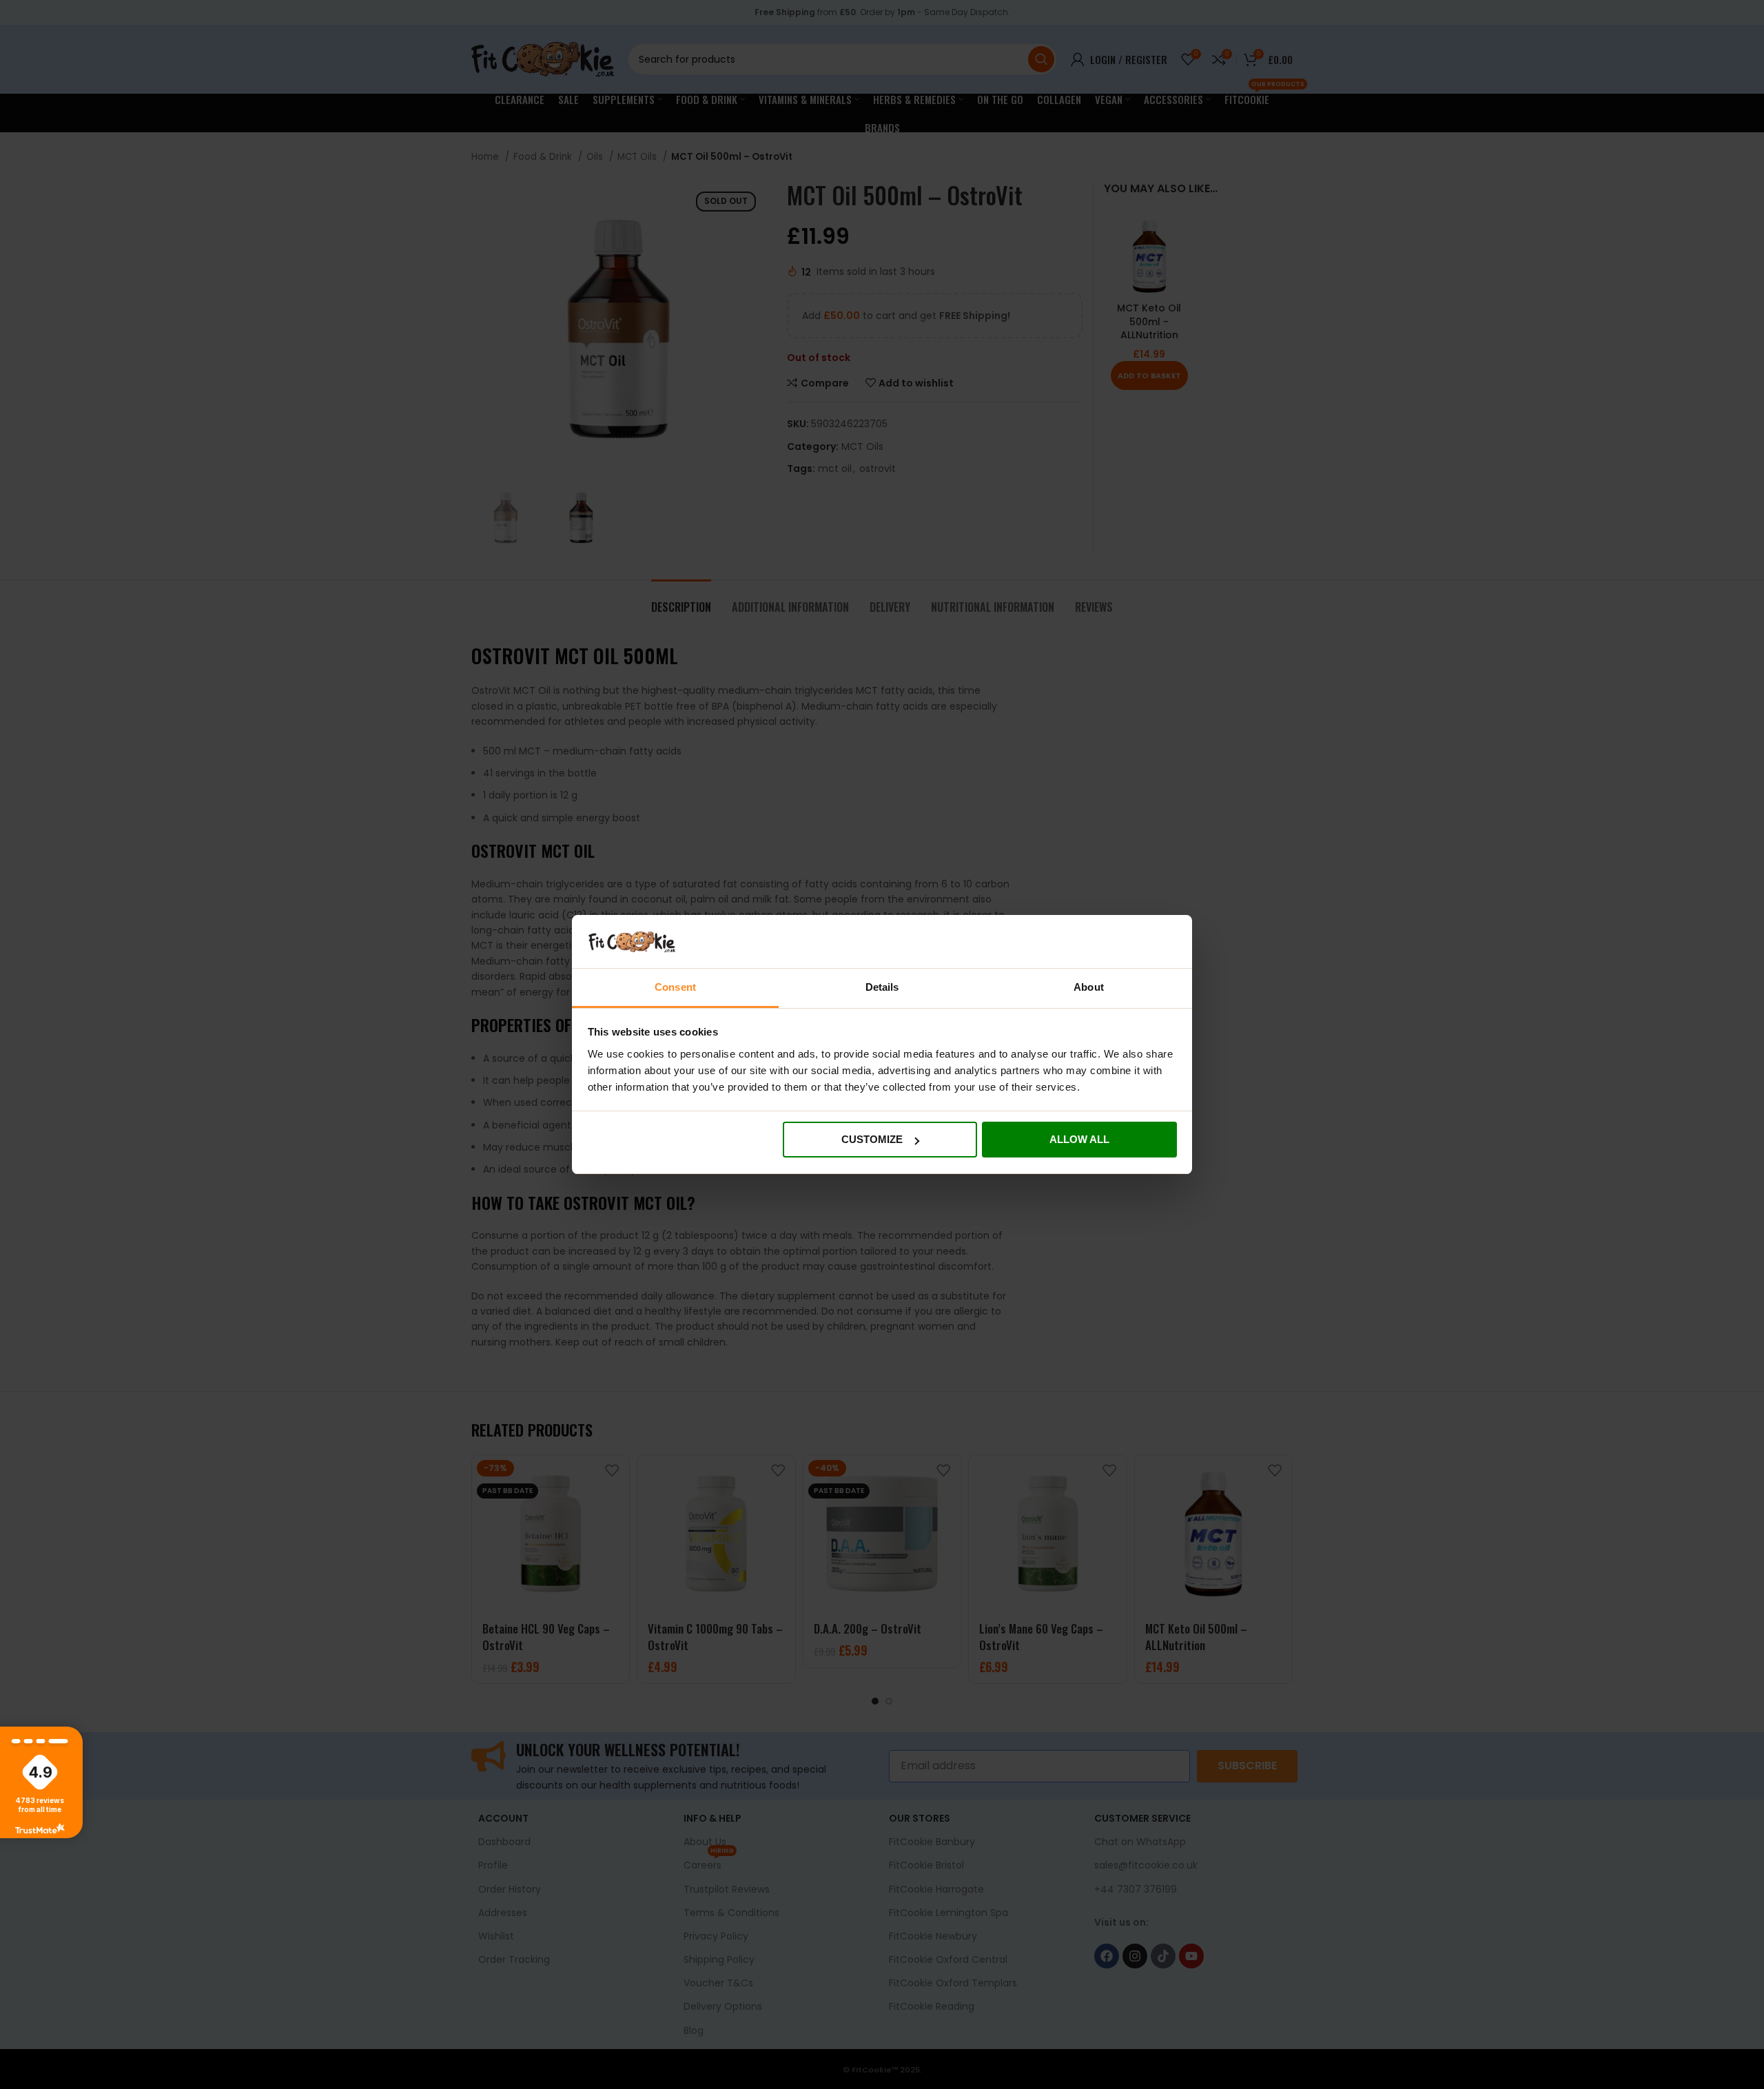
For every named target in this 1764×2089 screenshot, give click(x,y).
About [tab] (1089, 987)
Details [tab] (882, 987)
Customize (872, 1139)
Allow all (1079, 1139)
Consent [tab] (675, 987)
